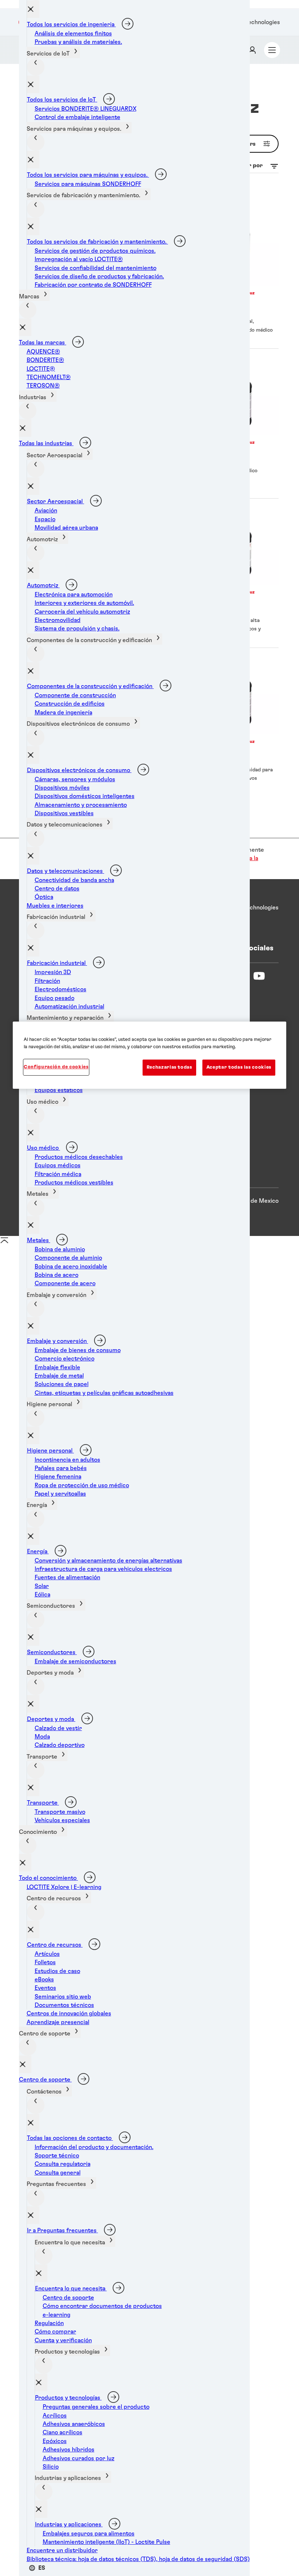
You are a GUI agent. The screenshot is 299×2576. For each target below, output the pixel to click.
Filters (246, 144)
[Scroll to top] (4, 1243)
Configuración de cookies (56, 1067)
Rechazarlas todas (169, 1067)
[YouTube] (259, 976)
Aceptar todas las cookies (239, 1067)
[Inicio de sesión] (252, 50)
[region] (149, 1055)
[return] (36, 67)
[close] (33, 9)
